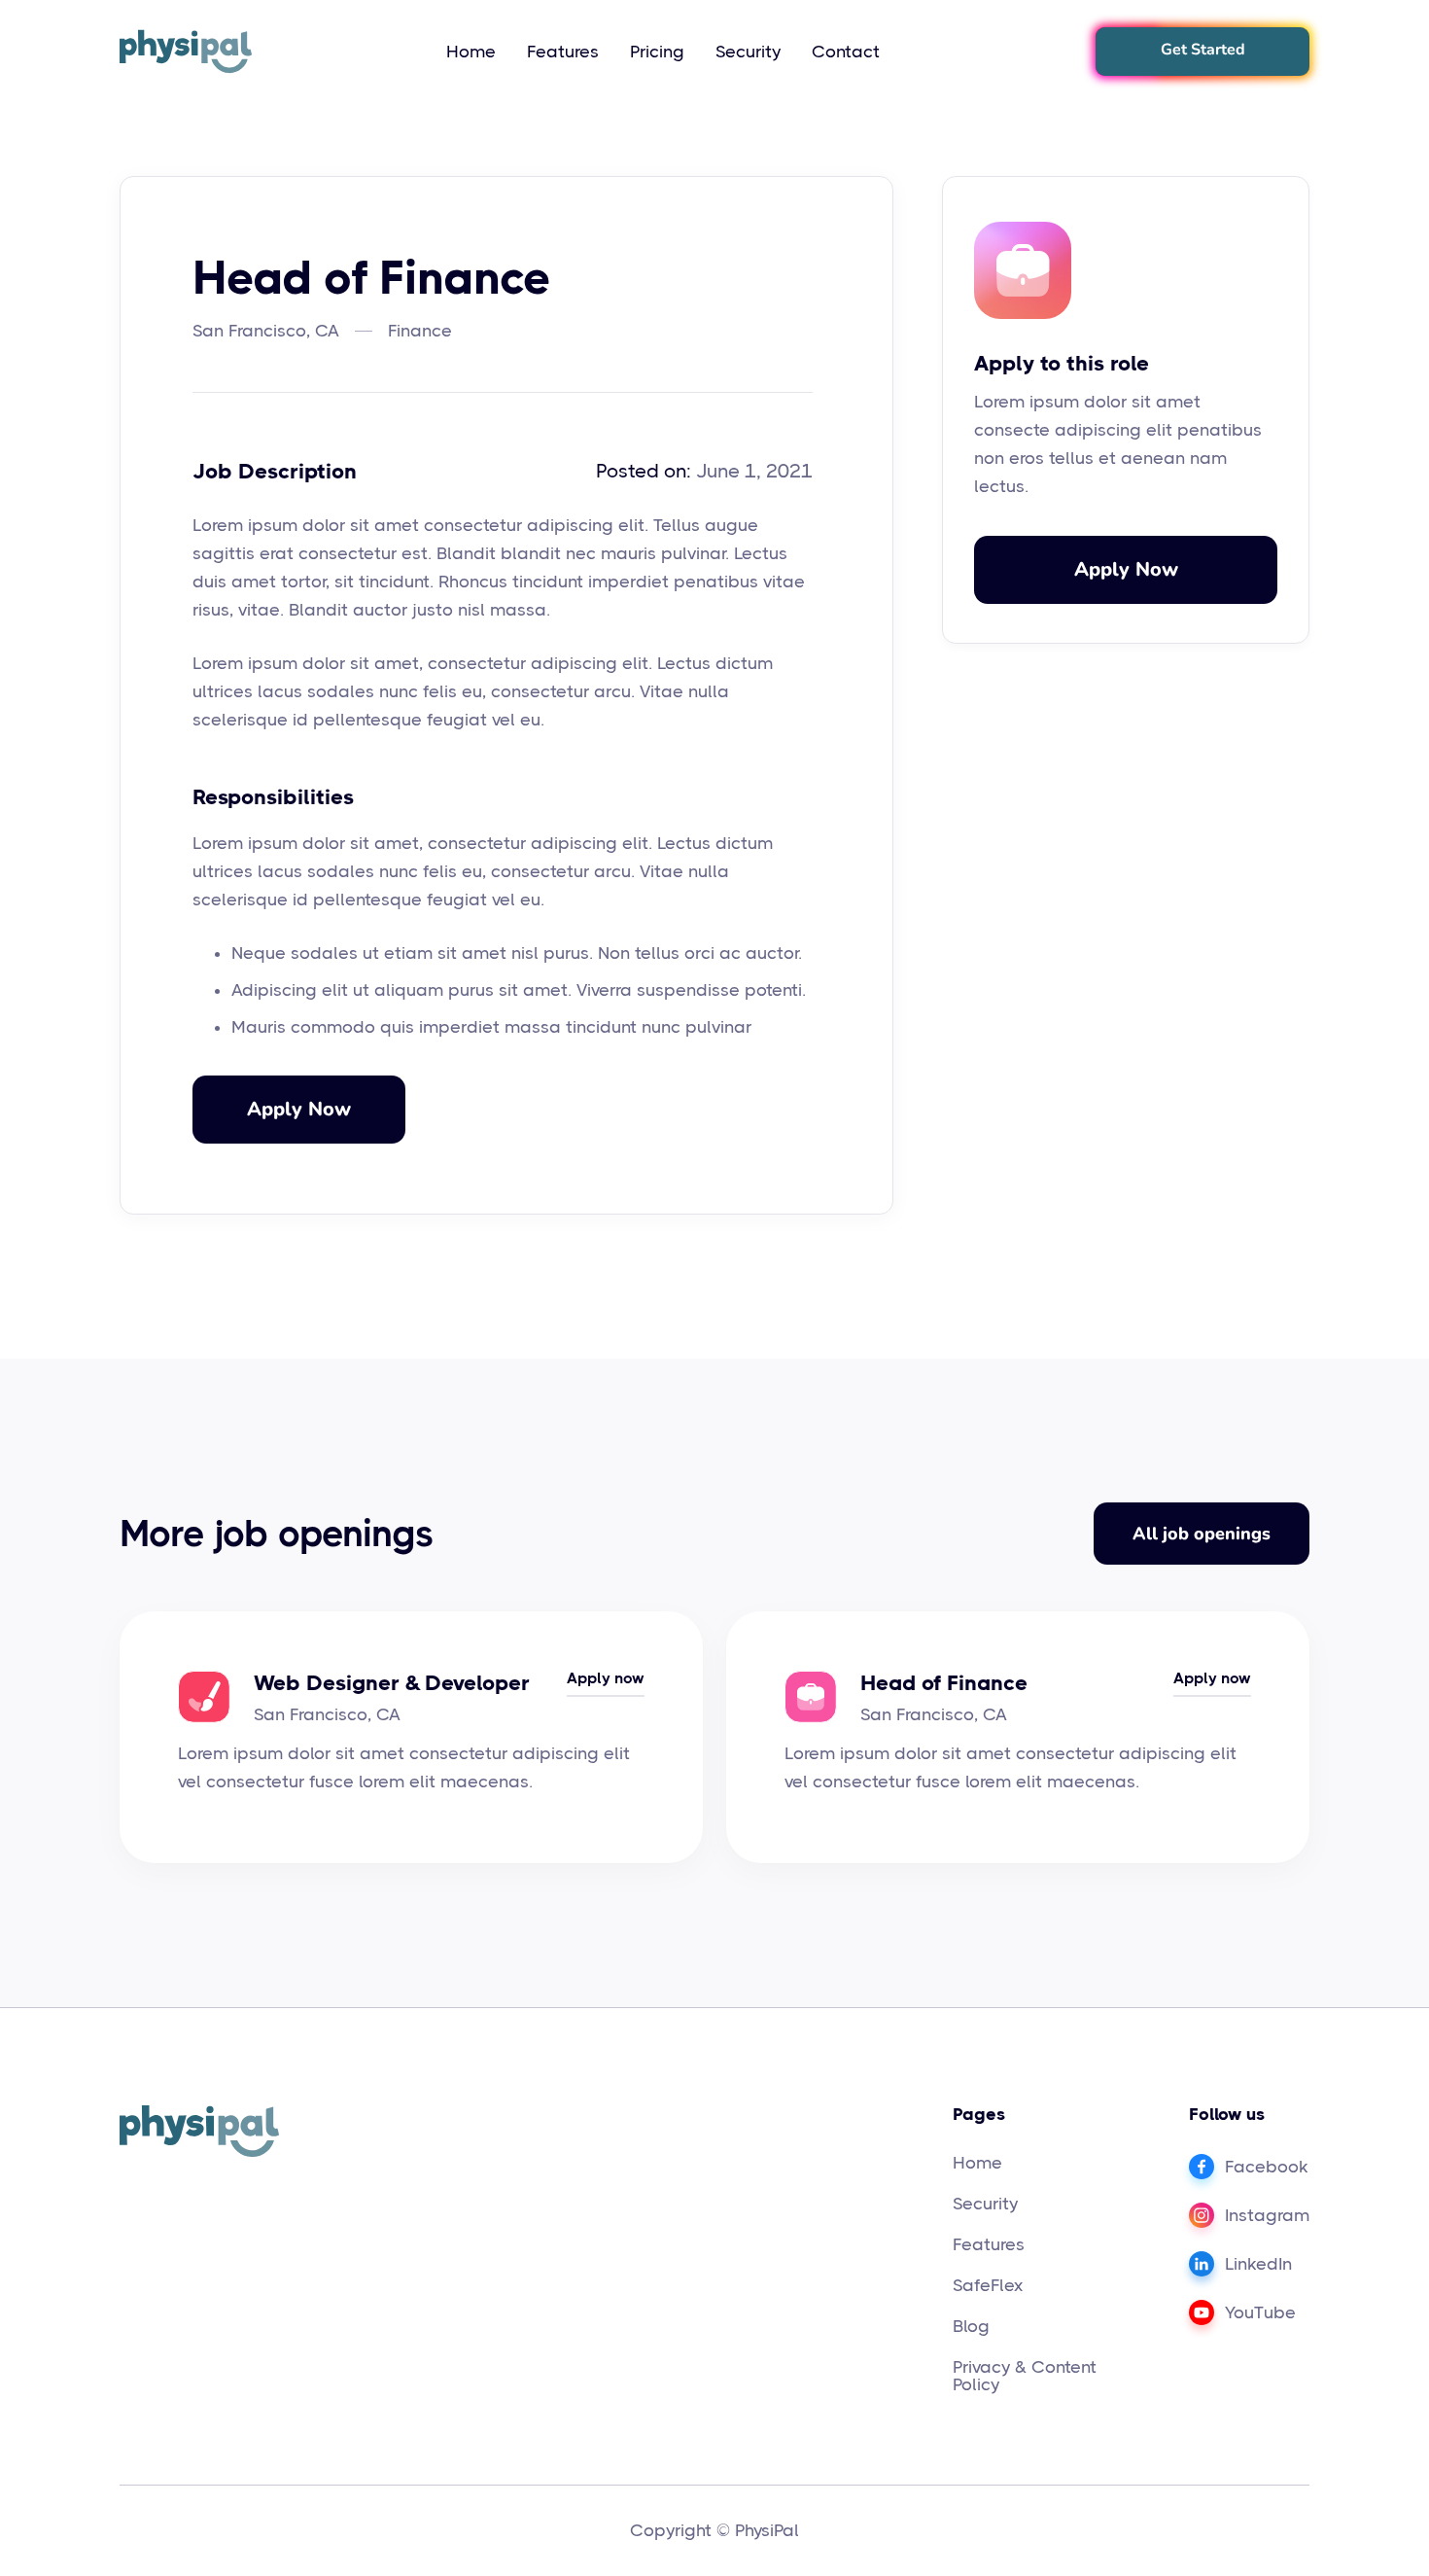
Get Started (1203, 50)
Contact (846, 52)
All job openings (1202, 1534)
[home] (186, 52)
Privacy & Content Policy (1025, 2376)
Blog (971, 2326)
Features (563, 52)
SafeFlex (988, 2285)
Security (748, 52)
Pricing (657, 52)
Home (471, 52)
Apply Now (299, 1109)
